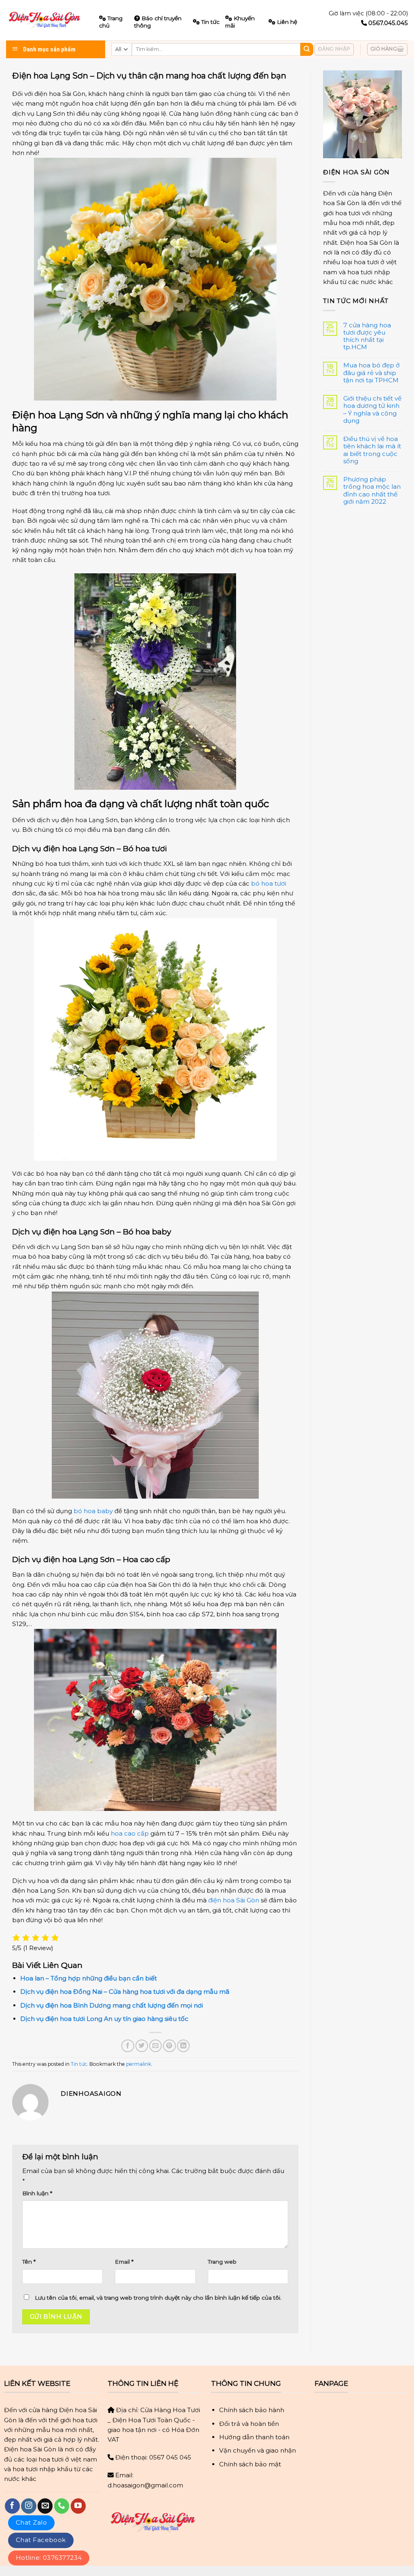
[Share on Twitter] (142, 2046)
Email (124, 2262)
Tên (29, 2262)
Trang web (222, 2262)
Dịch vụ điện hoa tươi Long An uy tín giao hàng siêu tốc (104, 2019)
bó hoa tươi (269, 883)
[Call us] (62, 2506)
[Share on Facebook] (128, 2046)
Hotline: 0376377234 (49, 2558)
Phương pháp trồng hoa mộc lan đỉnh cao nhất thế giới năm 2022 (372, 491)
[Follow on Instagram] (29, 2506)
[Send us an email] (45, 2506)
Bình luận (37, 2193)
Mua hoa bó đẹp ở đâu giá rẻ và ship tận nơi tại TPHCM (372, 373)
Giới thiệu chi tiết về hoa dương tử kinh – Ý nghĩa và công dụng (372, 410)
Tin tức (210, 22)
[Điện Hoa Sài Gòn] (46, 20)
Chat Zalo (31, 2522)
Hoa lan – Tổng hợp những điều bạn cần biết (89, 1978)
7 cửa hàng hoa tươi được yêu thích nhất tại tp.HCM (367, 336)
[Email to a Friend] (155, 2046)
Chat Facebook (41, 2540)
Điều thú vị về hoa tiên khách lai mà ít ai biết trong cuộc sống (372, 450)
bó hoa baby (93, 1511)
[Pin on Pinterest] (169, 2046)
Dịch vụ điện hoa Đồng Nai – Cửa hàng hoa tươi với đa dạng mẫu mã (125, 1992)
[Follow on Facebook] (12, 2506)
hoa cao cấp (130, 1833)
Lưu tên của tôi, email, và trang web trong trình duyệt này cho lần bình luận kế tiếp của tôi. (158, 2298)
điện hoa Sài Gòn (234, 1900)
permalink (139, 2064)
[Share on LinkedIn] (183, 2046)
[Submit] (307, 49)
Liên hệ (287, 22)
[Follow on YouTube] (78, 2506)
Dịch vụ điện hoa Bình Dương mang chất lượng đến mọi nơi (112, 2005)
